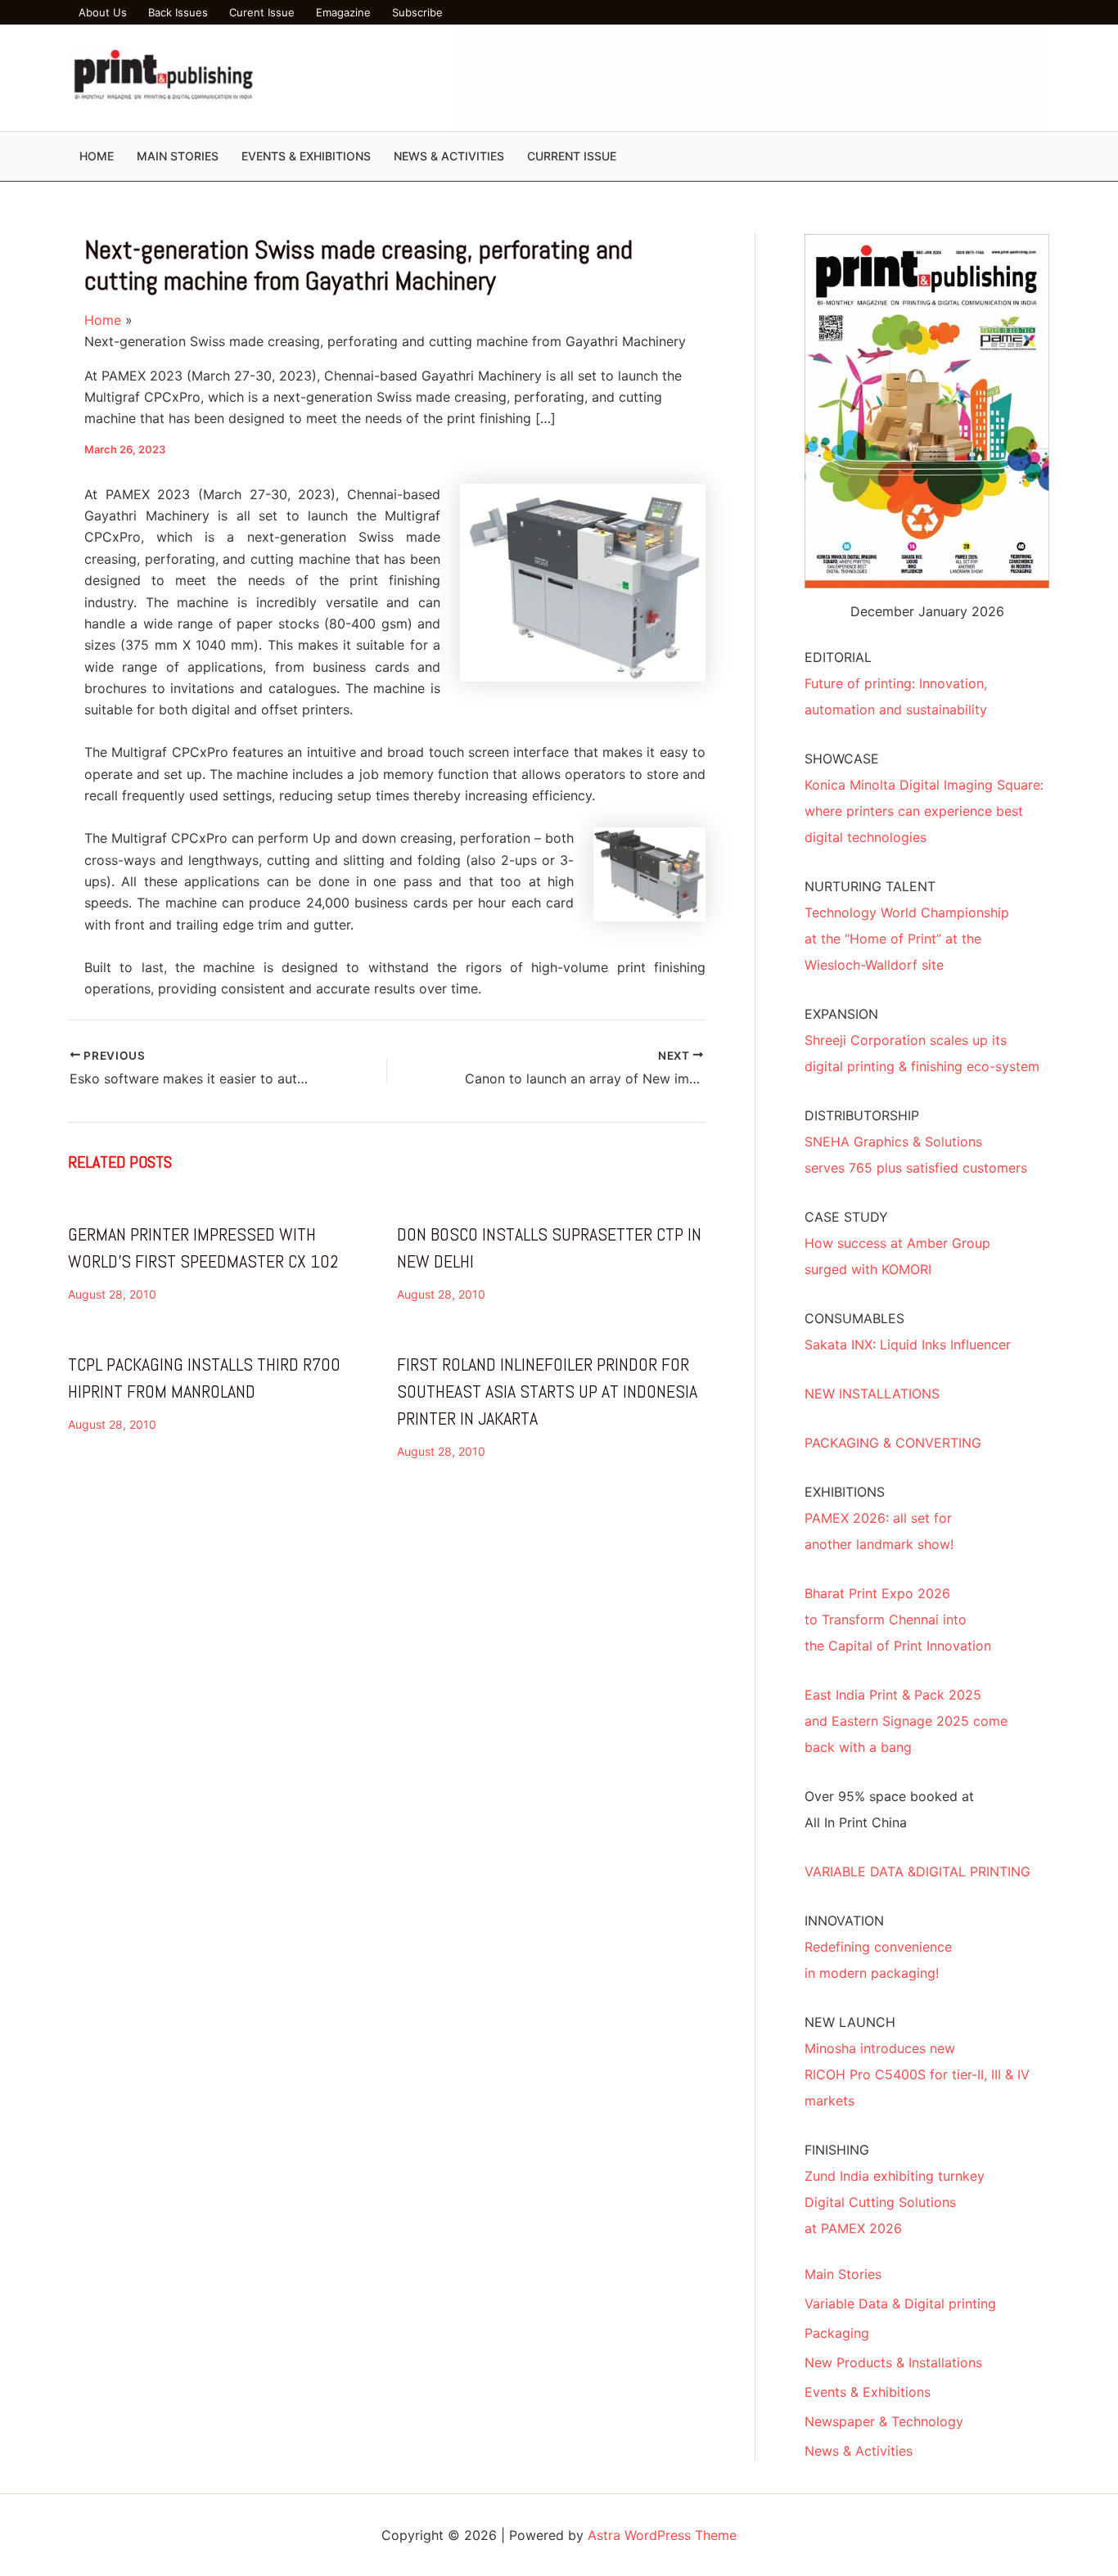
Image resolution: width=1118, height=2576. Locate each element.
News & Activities (859, 2451)
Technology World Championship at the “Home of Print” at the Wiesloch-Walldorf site (907, 939)
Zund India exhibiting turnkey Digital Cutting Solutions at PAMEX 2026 (895, 2202)
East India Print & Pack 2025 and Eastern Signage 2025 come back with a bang (906, 1721)
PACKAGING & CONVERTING (893, 1443)
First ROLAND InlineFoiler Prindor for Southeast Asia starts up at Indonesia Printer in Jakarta (547, 1391)
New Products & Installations (893, 2362)
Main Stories (843, 2274)
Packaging (837, 2333)
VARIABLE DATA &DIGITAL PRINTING (917, 1871)
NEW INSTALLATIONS (872, 1394)
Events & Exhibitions (868, 2392)
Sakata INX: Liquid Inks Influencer (908, 1344)
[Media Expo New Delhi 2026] (751, 77)
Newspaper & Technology (884, 2421)
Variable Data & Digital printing (900, 2304)
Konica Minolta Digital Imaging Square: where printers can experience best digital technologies (924, 811)
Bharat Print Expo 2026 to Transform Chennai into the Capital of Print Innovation (898, 1619)
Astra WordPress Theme (662, 2535)
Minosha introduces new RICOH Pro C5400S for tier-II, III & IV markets (917, 2074)
